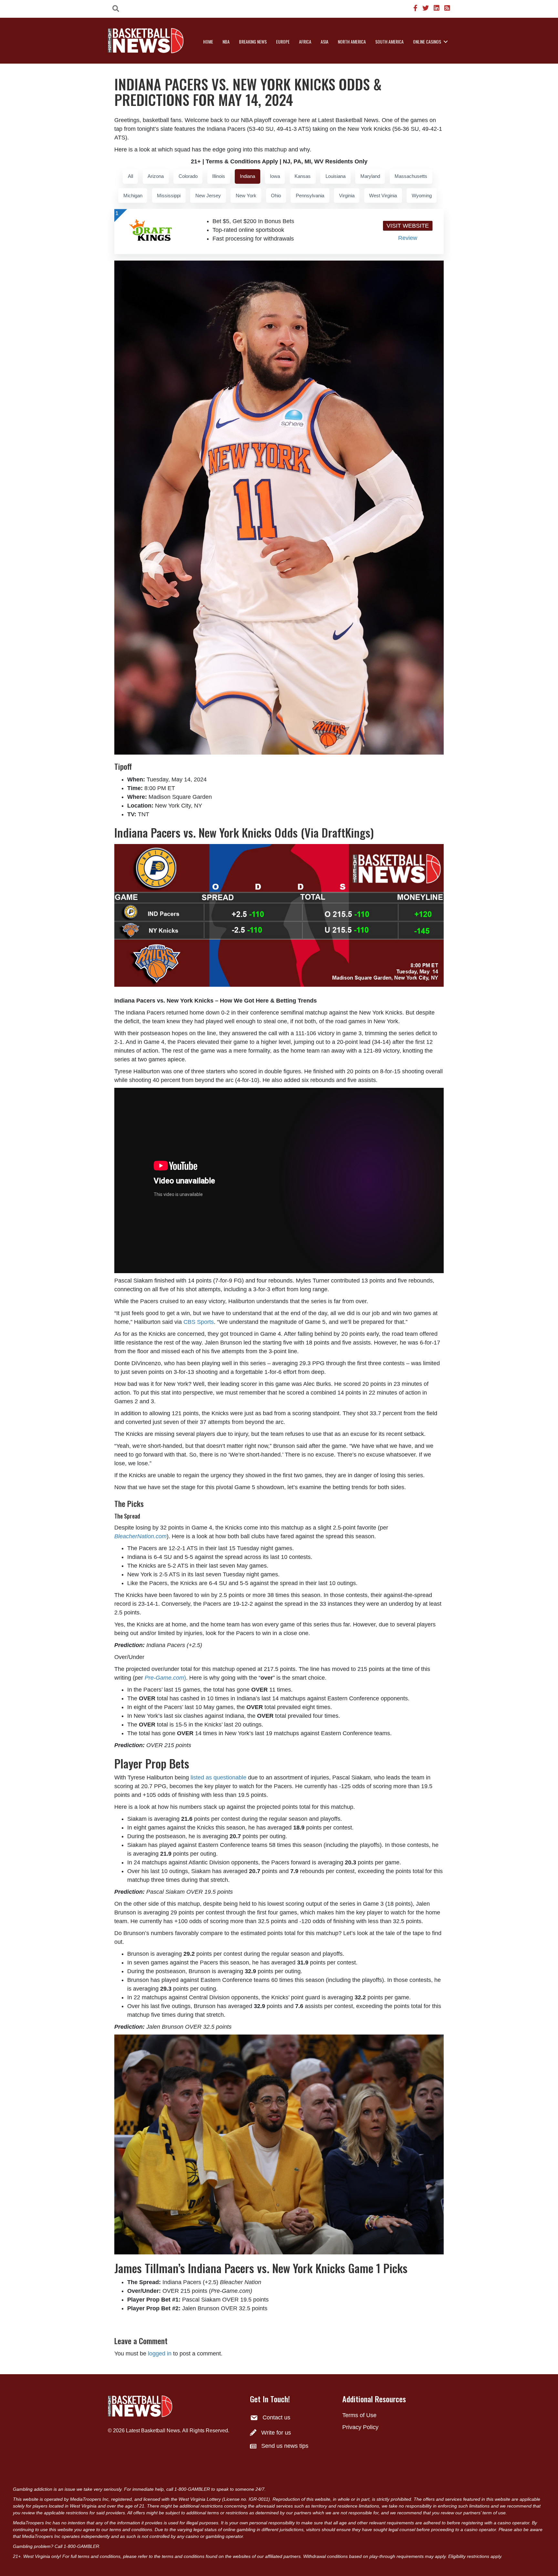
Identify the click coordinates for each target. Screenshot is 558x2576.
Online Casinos (427, 41)
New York (246, 196)
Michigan (133, 196)
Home (208, 41)
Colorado (188, 176)
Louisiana (336, 176)
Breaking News (253, 41)
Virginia (347, 196)
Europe (283, 41)
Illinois (219, 176)
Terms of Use (359, 2415)
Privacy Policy (360, 2427)
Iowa (275, 176)
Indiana (248, 176)
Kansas (303, 176)
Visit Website (408, 226)
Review (408, 238)
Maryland (370, 176)
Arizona (156, 176)
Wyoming (422, 196)
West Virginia (383, 196)
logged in (160, 2354)
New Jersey (208, 196)
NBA (226, 41)
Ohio (276, 196)
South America (389, 41)
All (130, 176)
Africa (305, 41)
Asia (325, 41)
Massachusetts (411, 176)
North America (352, 41)
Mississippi (169, 196)
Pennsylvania (310, 196)
